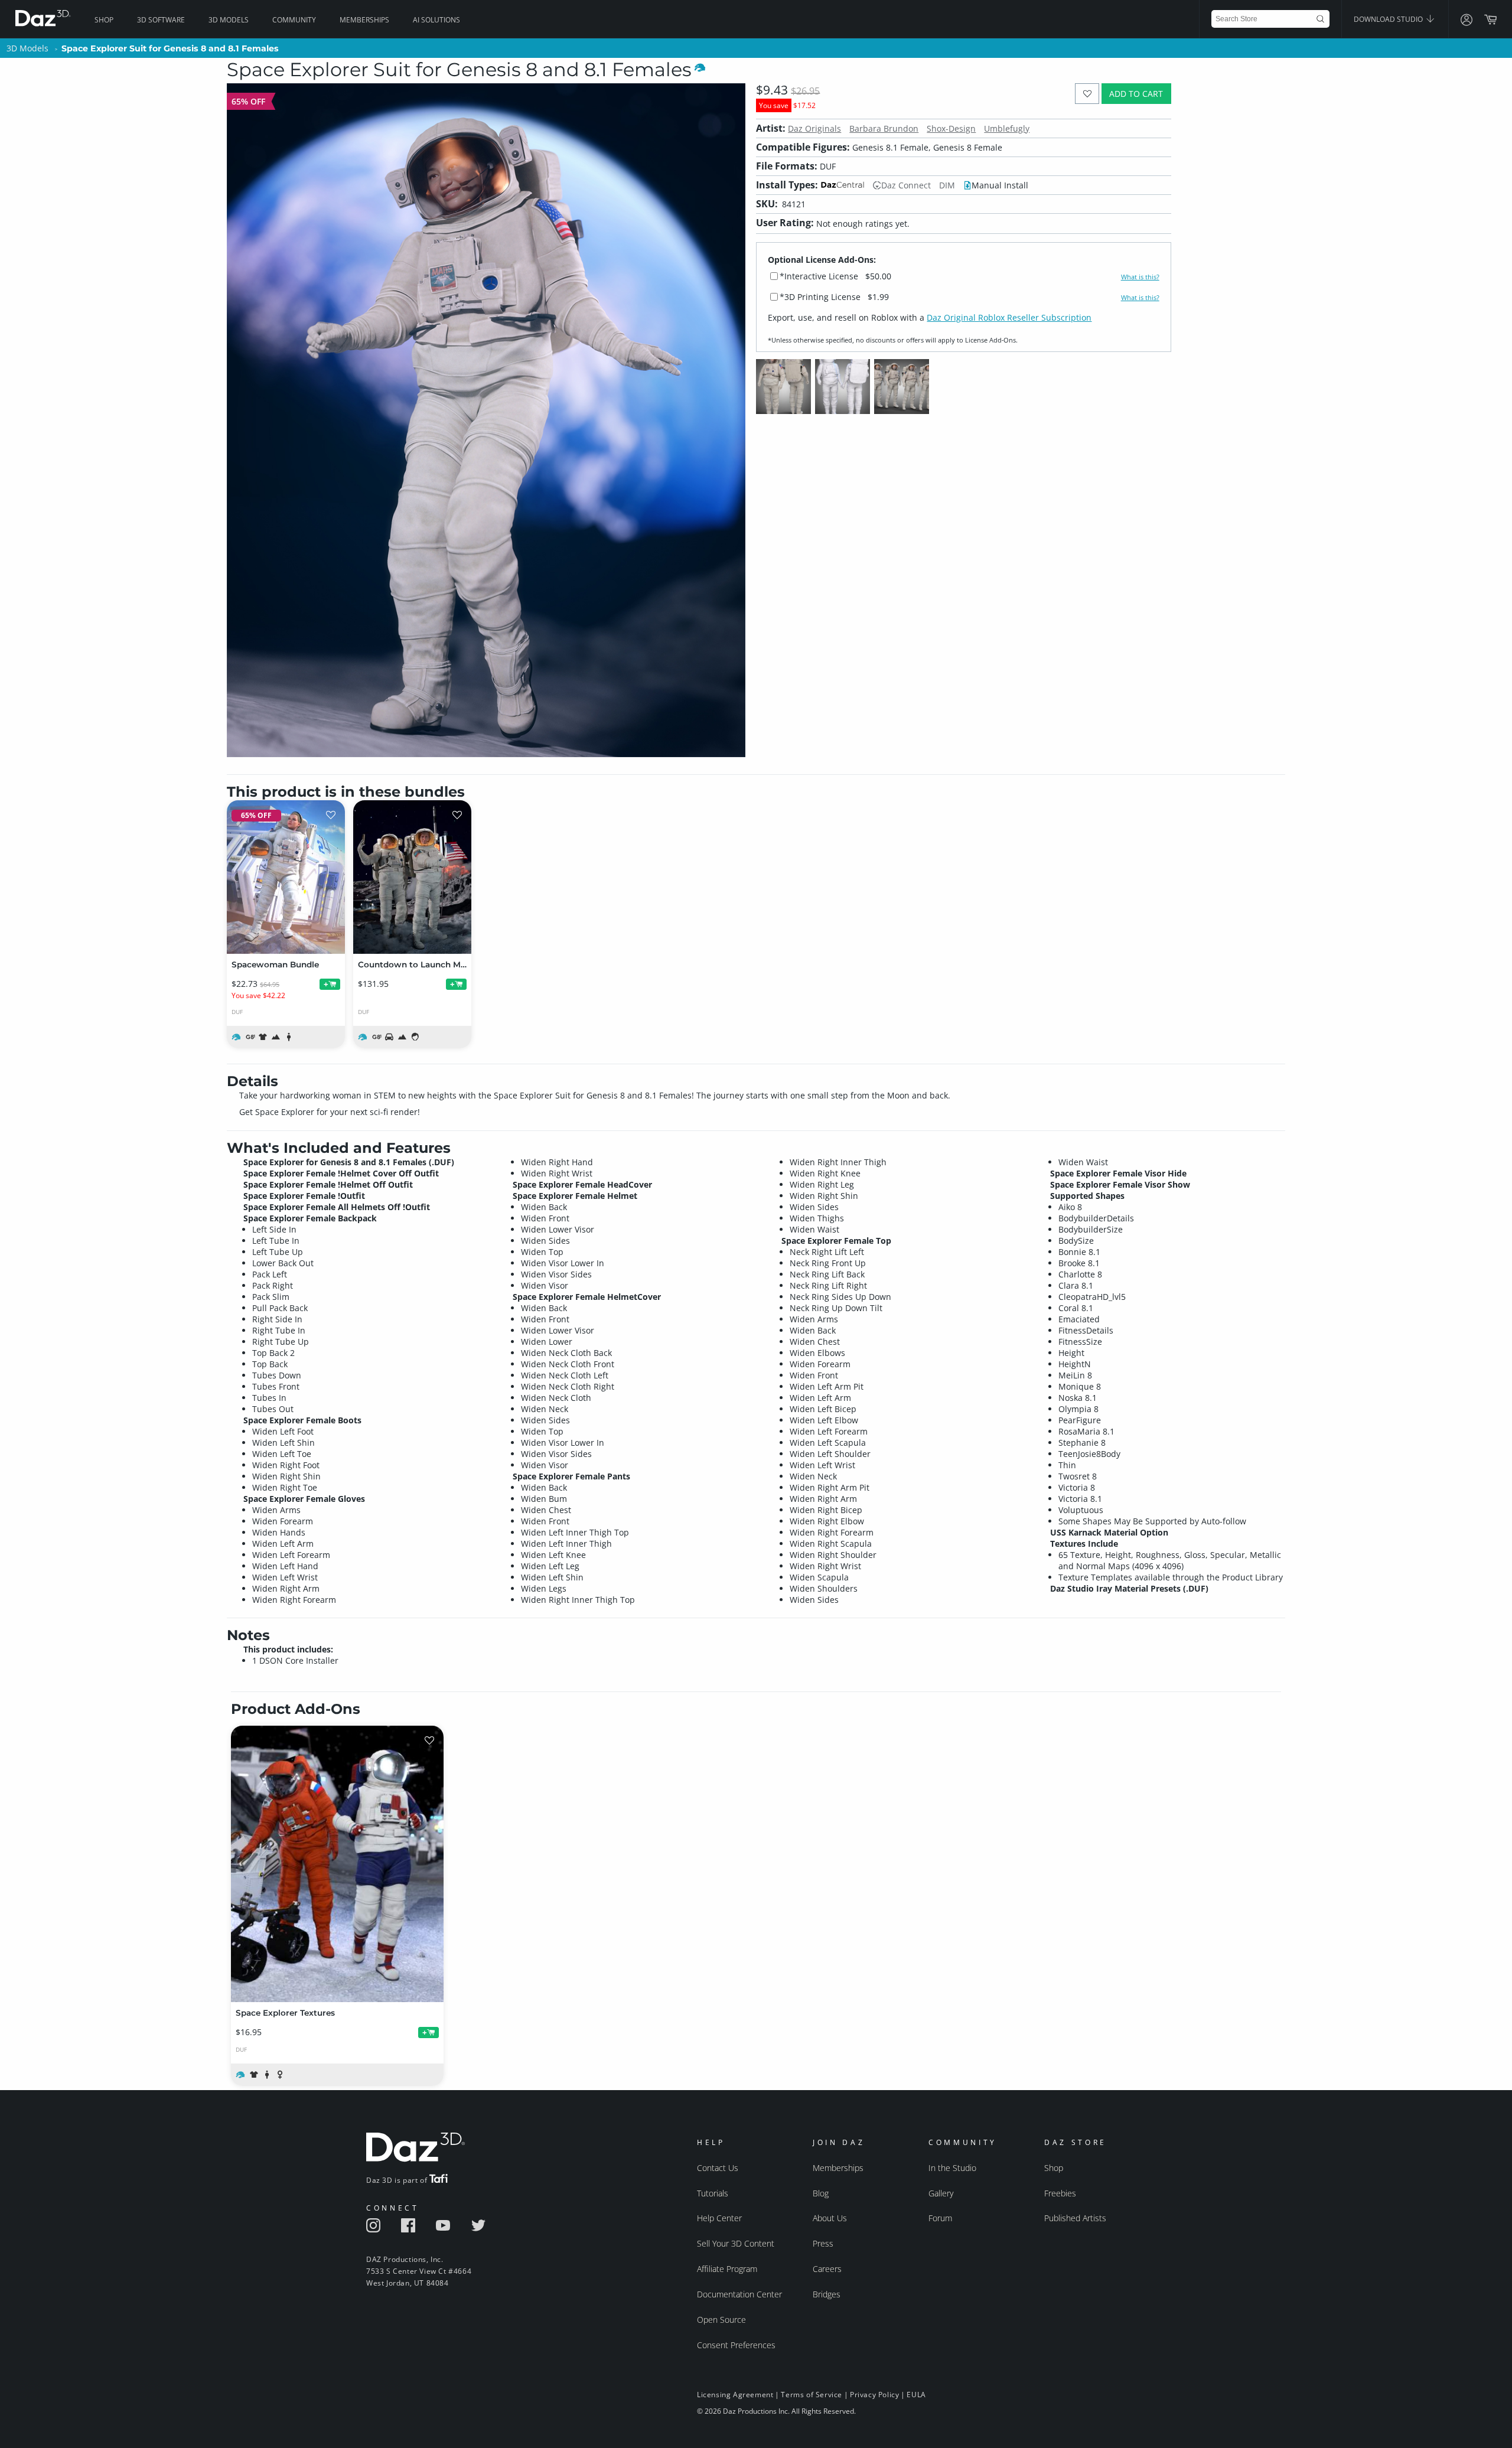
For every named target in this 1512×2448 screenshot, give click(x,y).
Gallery (941, 2193)
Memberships (364, 20)
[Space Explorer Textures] (337, 1864)
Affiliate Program (727, 2269)
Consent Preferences (736, 2345)
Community (294, 20)
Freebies (1060, 2193)
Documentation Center (739, 2294)
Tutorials (713, 2193)
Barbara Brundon (884, 128)
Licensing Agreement (735, 2395)
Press (823, 2243)
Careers (827, 2269)
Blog (821, 2193)
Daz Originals (814, 128)
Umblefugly (1007, 128)
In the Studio (952, 2168)
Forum (940, 2218)
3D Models (229, 20)
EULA (916, 2395)
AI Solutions (436, 20)
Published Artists (1075, 2218)
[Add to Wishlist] (1087, 94)
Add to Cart (1136, 94)
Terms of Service (812, 2395)
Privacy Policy (874, 2395)
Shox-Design (951, 128)
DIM (947, 185)
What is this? (1140, 277)
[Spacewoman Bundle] (286, 877)
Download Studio (1389, 19)
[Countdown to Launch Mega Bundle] (412, 877)
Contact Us (718, 2168)
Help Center (719, 2218)
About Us (830, 2218)
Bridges (827, 2294)
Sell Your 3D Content (736, 2243)
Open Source (721, 2320)
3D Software (161, 20)
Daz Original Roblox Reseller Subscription (1009, 317)
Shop (104, 20)
